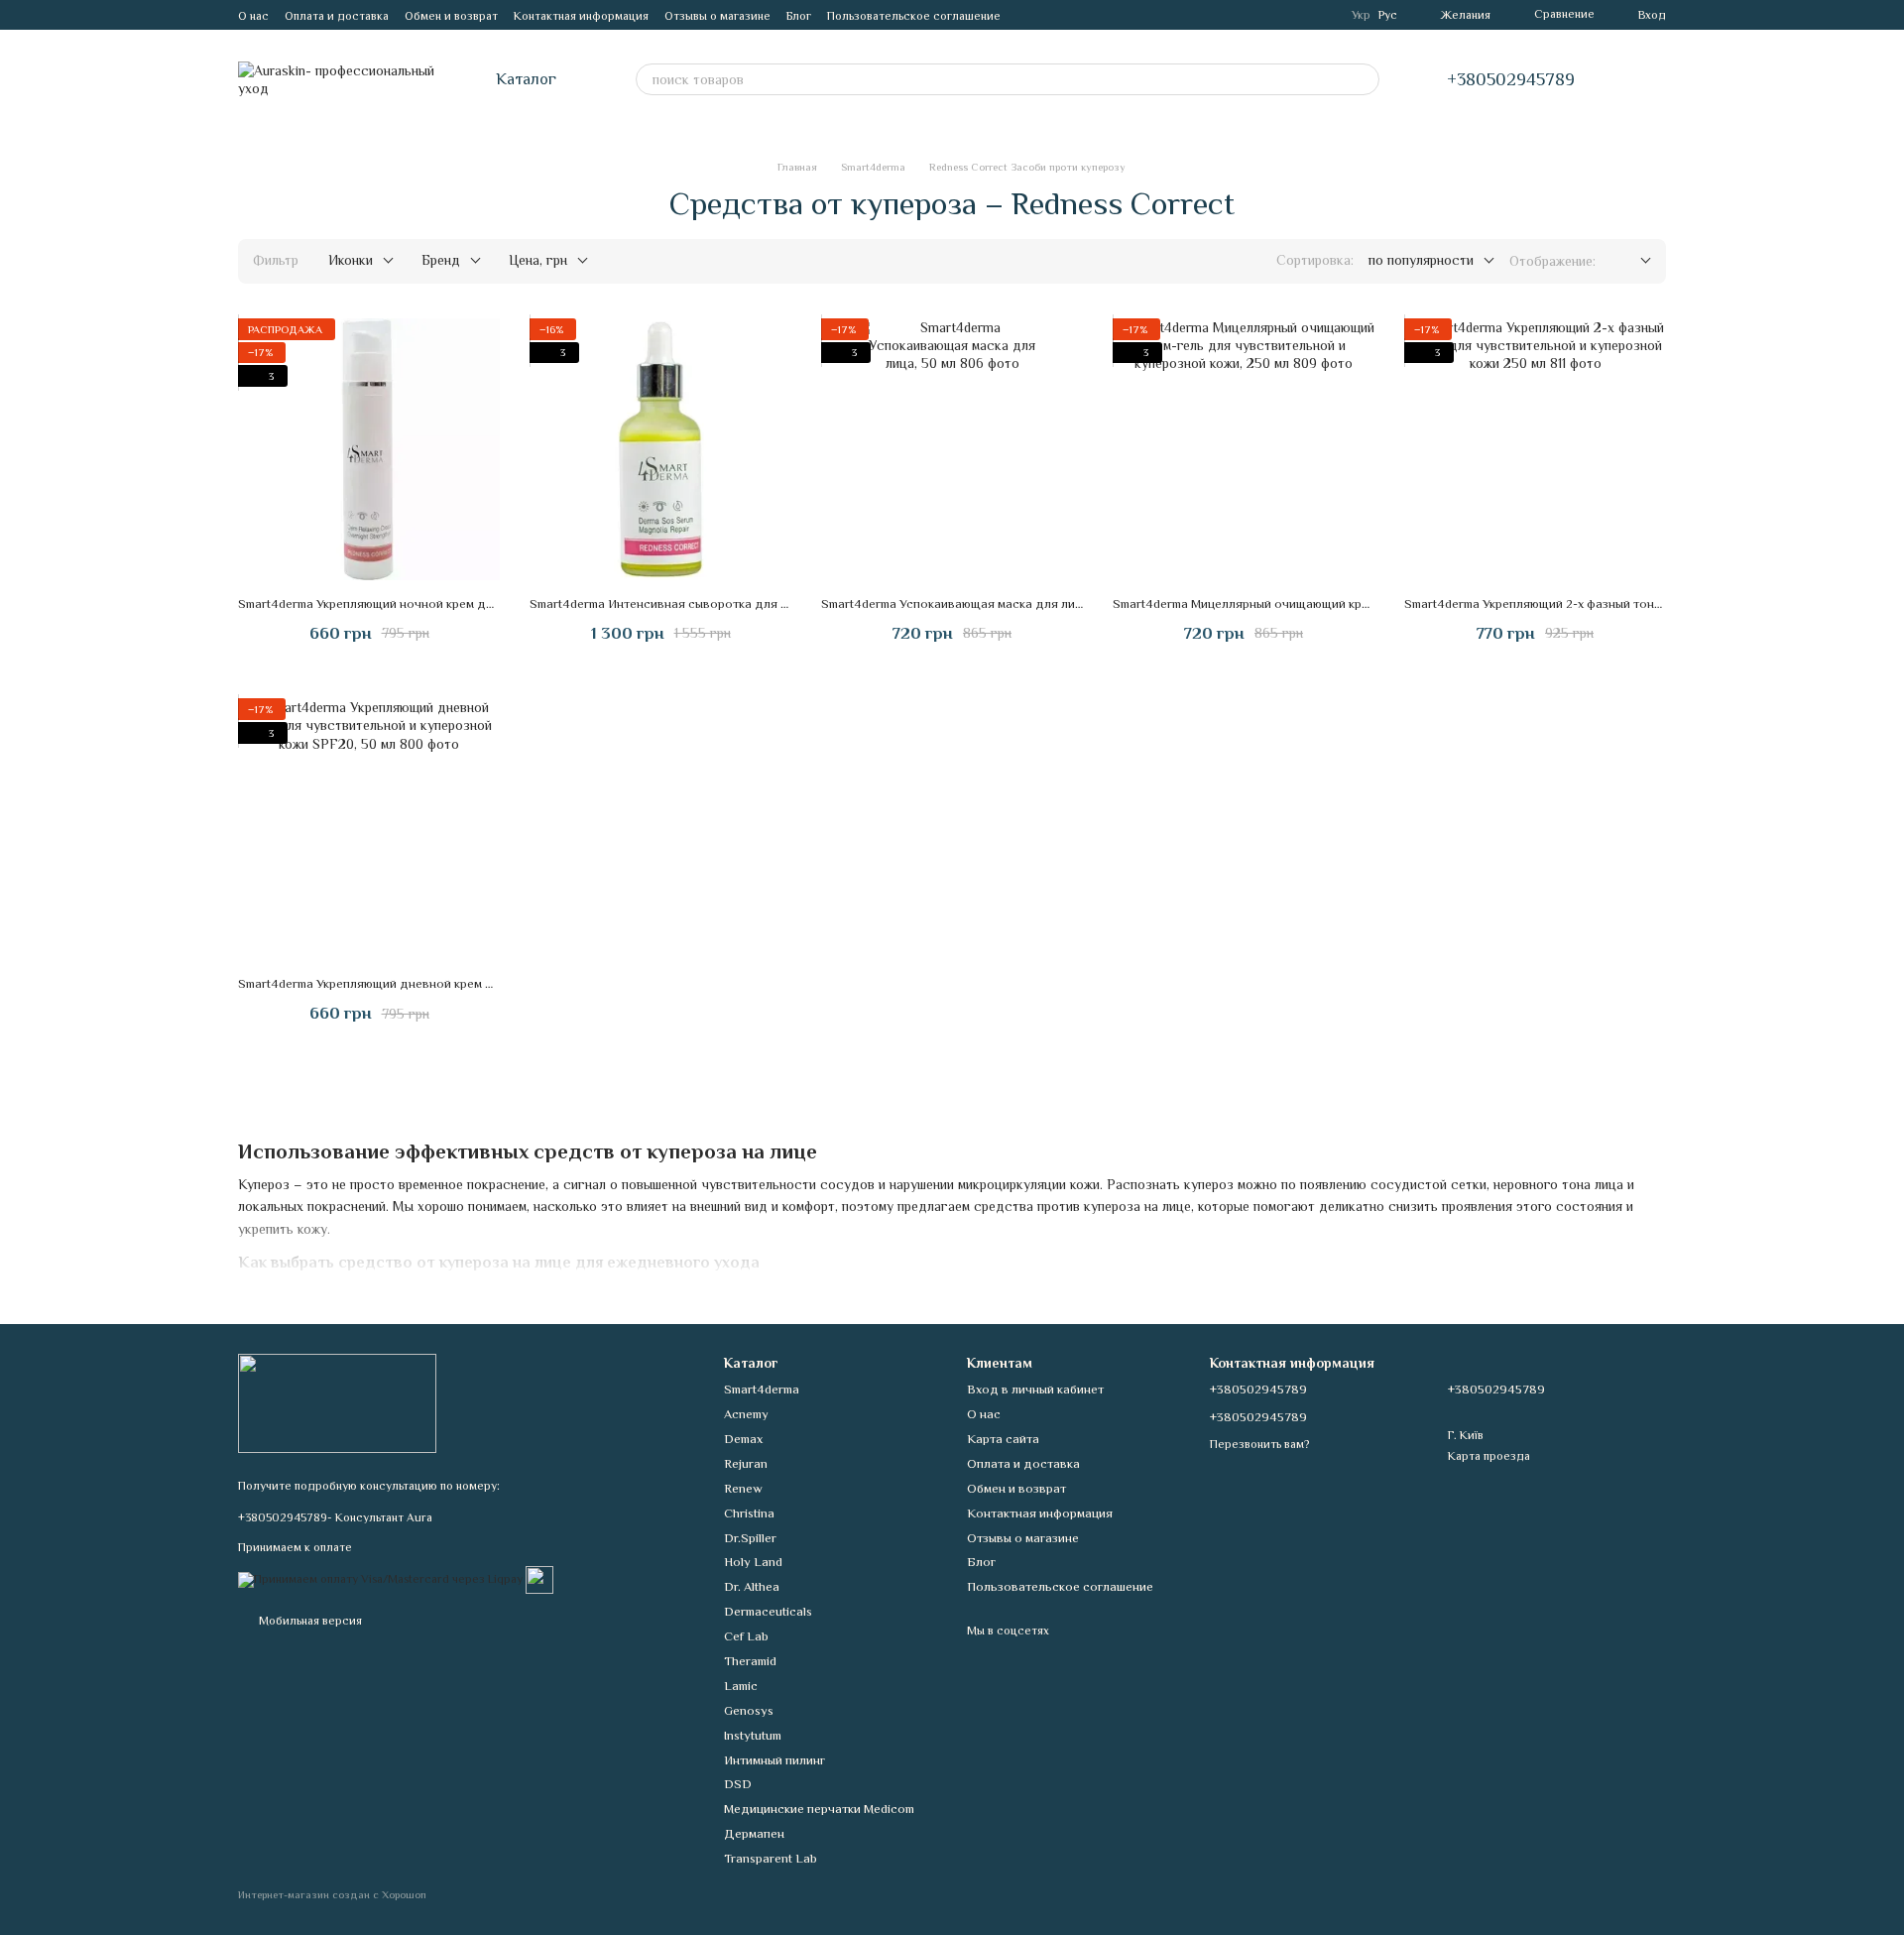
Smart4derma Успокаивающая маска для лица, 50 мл (974, 604)
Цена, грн (538, 260)
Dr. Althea (752, 1586)
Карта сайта (1003, 1439)
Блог (799, 16)
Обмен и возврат (451, 16)
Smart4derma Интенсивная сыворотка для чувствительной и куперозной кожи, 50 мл (780, 604)
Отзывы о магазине (717, 16)
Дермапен (754, 1833)
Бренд (441, 260)
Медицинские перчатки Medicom (819, 1809)
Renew (743, 1488)
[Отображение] (1631, 261)
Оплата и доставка (337, 16)
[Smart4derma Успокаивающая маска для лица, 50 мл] (952, 449)
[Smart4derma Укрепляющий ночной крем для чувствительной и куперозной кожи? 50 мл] (369, 449)
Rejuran (746, 1463)
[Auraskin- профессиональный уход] (337, 1402)
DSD (738, 1784)
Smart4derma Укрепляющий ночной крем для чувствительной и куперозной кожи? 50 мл (497, 604)
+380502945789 (1511, 79)
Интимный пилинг (774, 1760)
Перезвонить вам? (1259, 1444)
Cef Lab (746, 1636)
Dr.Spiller (750, 1538)
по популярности (1421, 260)
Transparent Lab (771, 1858)
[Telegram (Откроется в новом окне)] (1028, 15)
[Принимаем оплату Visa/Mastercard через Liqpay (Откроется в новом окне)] (380, 1578)
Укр (1361, 15)
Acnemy (746, 1414)
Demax (743, 1439)
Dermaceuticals (768, 1611)
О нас (253, 16)
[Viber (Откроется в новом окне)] (1052, 15)
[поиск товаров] (1364, 79)
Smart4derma (762, 1389)
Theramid (750, 1661)
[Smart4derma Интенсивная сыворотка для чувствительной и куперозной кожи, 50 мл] (660, 449)
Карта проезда (1489, 1456)
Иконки (351, 260)
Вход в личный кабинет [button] (1035, 1389)
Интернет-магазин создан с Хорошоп (332, 1894)
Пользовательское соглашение (914, 16)
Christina (749, 1513)
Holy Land (753, 1562)
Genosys (749, 1710)
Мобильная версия (309, 1621)
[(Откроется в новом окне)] (539, 1578)
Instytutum (753, 1735)
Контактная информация (581, 16)
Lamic (741, 1686)
